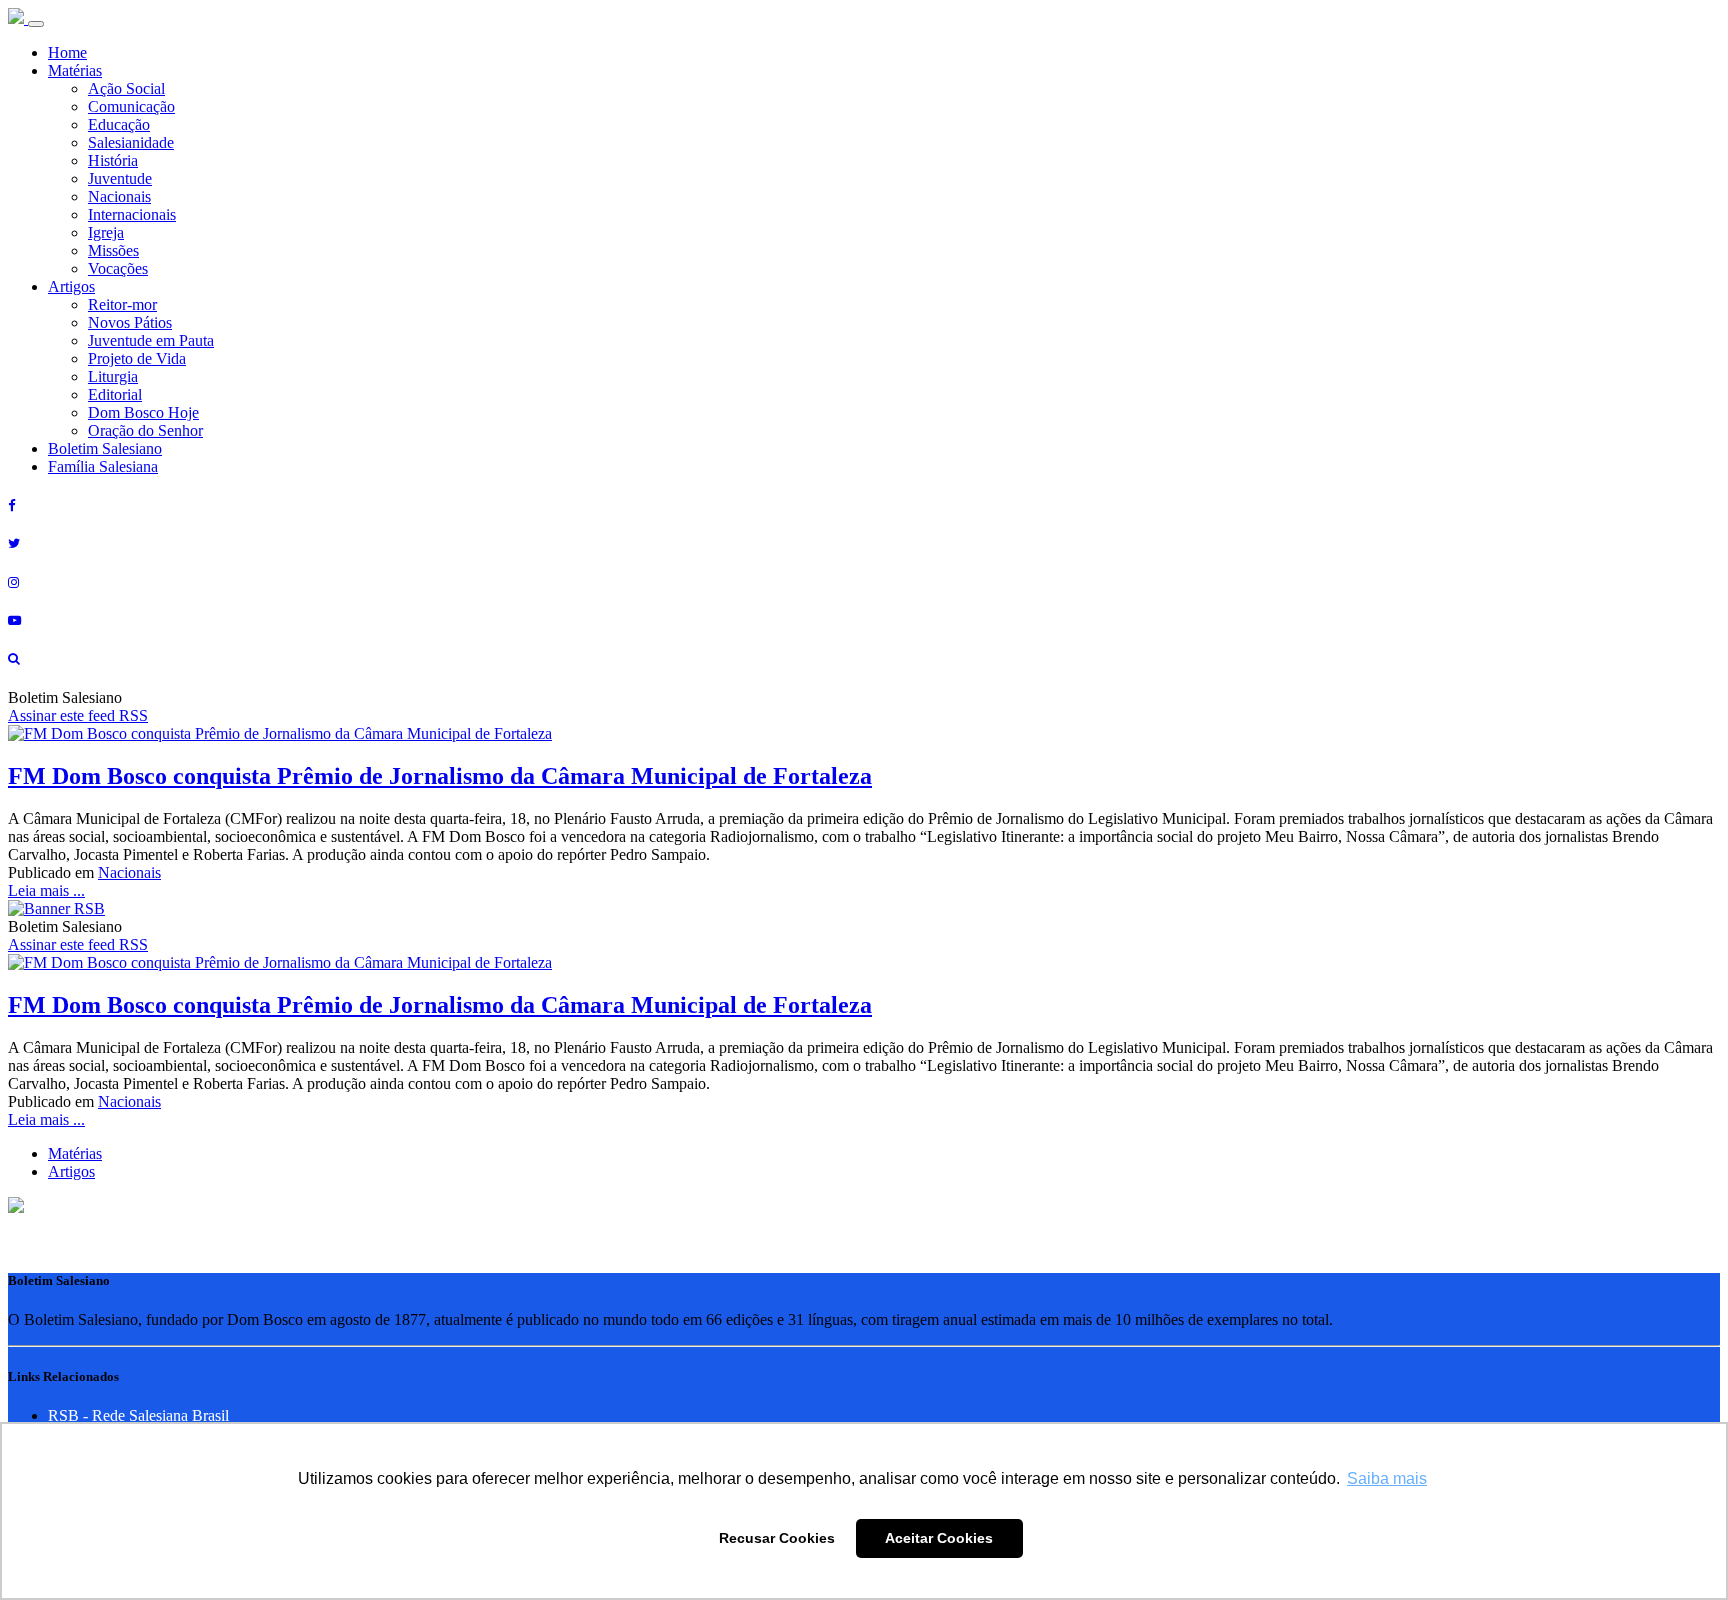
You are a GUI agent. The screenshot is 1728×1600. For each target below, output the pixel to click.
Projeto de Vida (137, 358)
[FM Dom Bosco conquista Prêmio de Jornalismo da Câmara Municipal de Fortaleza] (280, 733)
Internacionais (132, 214)
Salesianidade (131, 142)
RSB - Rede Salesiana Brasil (138, 1415)
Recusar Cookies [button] (777, 1538)
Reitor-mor (122, 304)
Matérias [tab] (75, 1153)
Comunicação (131, 106)
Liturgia (113, 376)
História (113, 160)
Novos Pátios (130, 322)
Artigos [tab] (71, 1171)
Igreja (106, 232)
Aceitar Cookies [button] (939, 1538)
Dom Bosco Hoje (143, 412)
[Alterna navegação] (36, 24)
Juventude (120, 178)
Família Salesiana (103, 466)
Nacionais (119, 196)
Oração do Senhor (145, 430)
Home (67, 52)
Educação (119, 124)
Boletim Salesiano (105, 448)
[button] (16, 1207)
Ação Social (126, 88)
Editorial (115, 394)
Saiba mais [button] (1387, 1478)
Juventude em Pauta (151, 340)
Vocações (118, 268)
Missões (113, 250)
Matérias (75, 70)
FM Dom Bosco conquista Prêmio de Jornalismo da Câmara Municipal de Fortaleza (440, 776)
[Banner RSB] (56, 908)
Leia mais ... (46, 890)
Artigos (71, 286)
